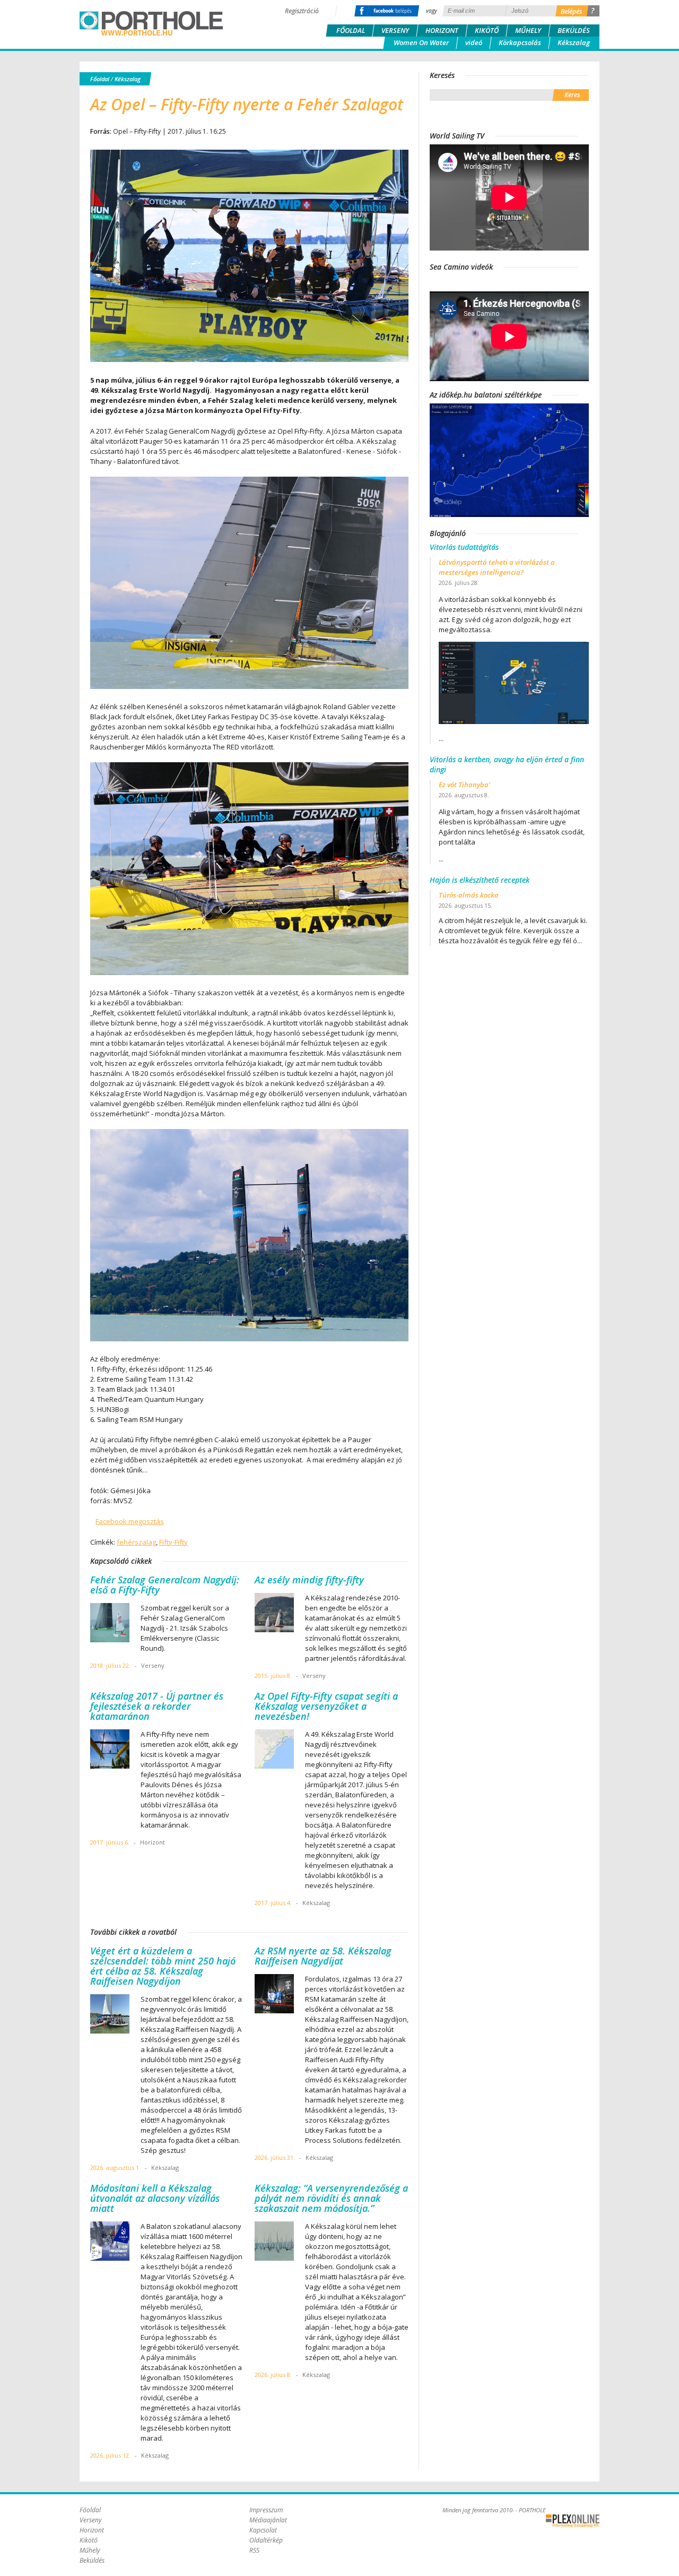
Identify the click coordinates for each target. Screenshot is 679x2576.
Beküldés (574, 30)
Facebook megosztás (130, 1521)
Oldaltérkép (266, 2540)
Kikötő (487, 30)
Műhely (528, 30)
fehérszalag (136, 1542)
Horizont (442, 30)
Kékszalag (574, 42)
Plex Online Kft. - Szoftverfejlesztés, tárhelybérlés (573, 2521)
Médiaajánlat (268, 2520)
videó (474, 42)
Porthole (151, 23)
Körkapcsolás (520, 42)
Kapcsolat (263, 2530)
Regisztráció (302, 11)
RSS (254, 2550)
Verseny (395, 30)
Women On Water (421, 42)
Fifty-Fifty (173, 1542)
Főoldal (351, 30)
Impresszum (266, 2510)
